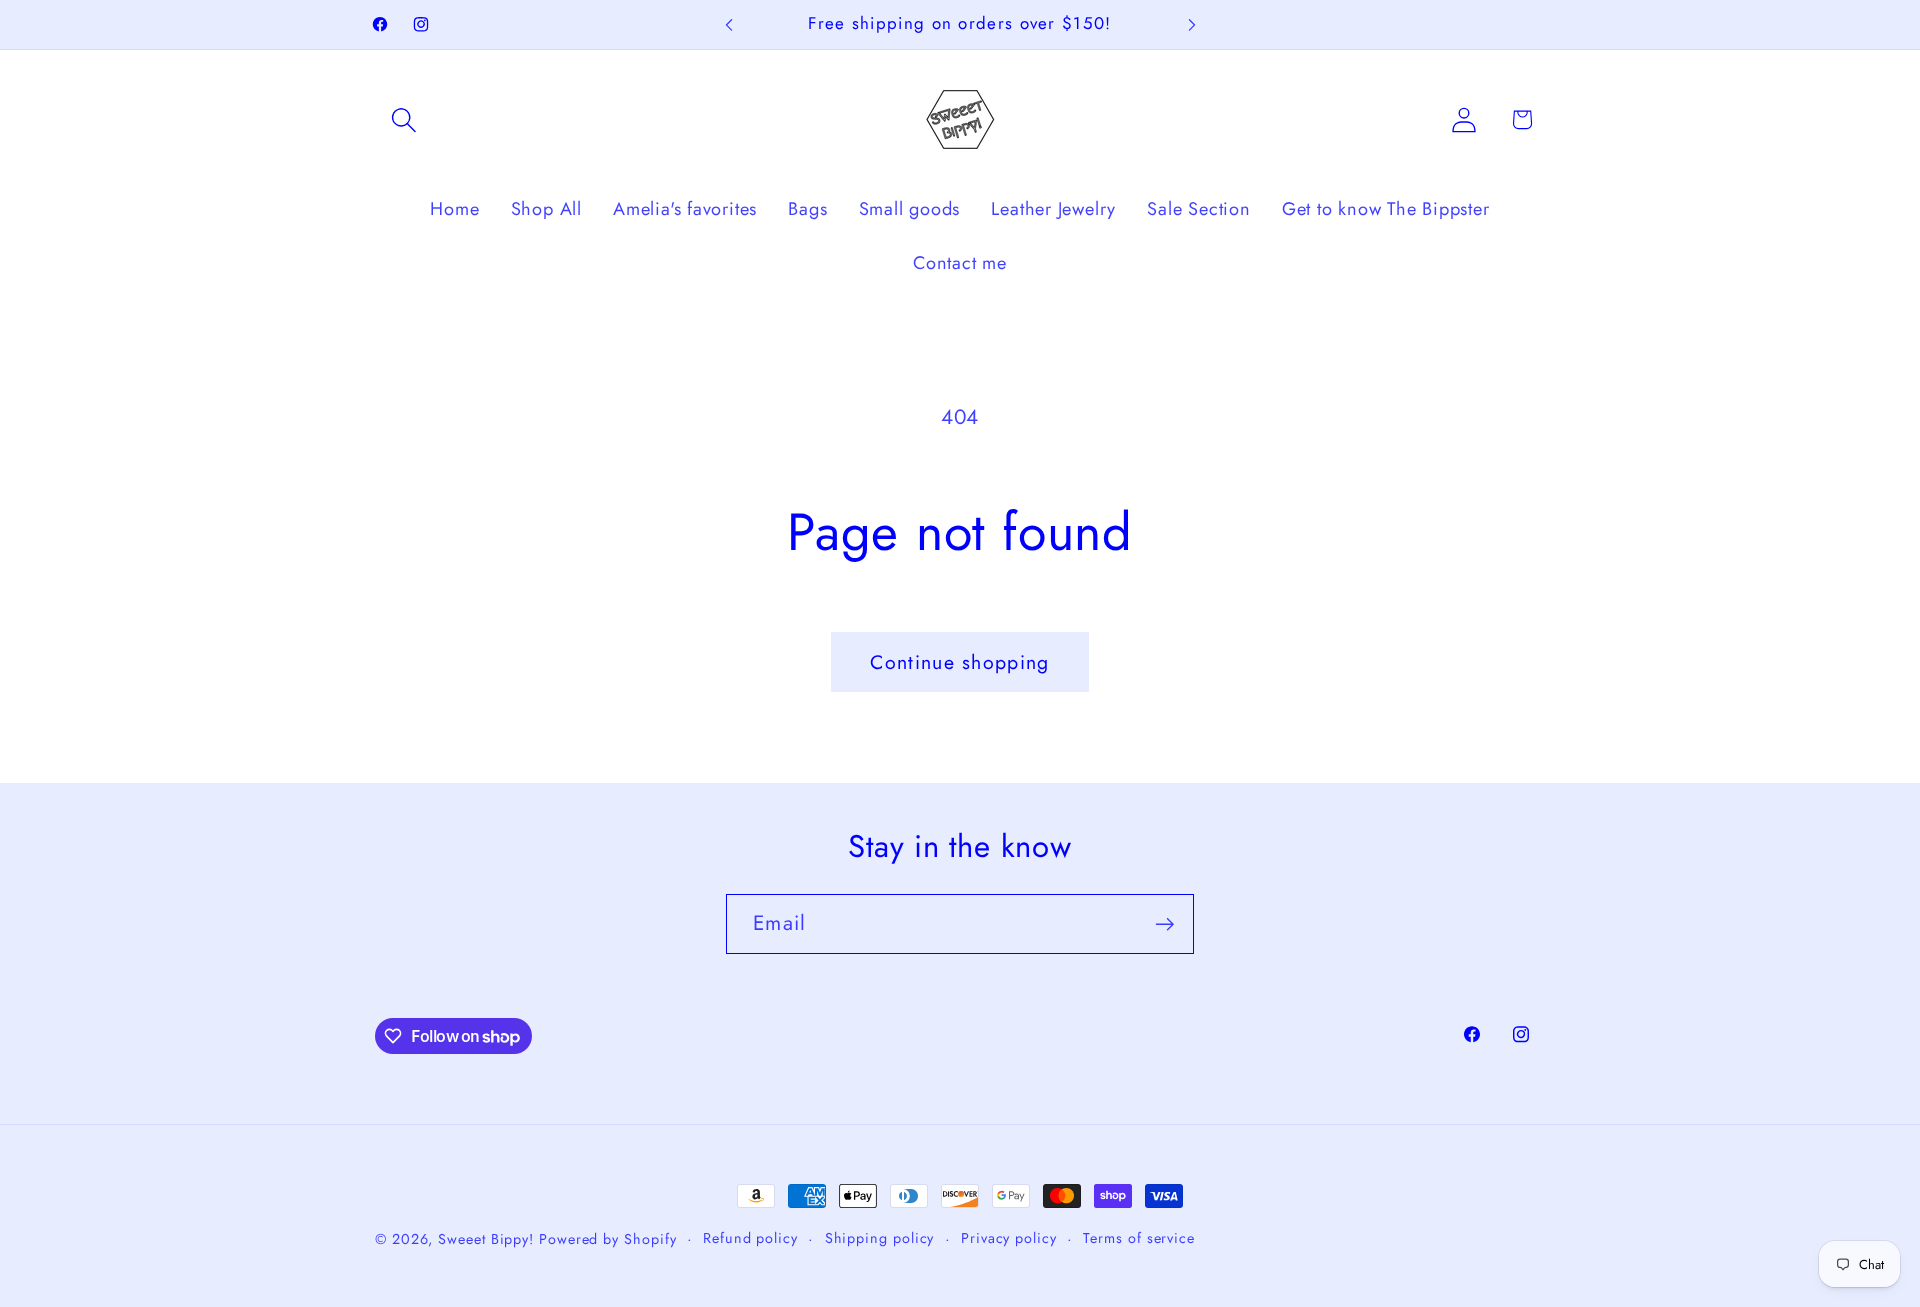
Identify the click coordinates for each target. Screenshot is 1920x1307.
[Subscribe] (1164, 924)
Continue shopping (959, 662)
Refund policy (750, 1238)
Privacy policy (1009, 1238)
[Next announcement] (1192, 24)
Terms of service (1139, 1238)
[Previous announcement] (729, 24)
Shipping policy (880, 1238)
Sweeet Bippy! (488, 1239)
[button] (403, 119)
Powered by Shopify (607, 1239)
